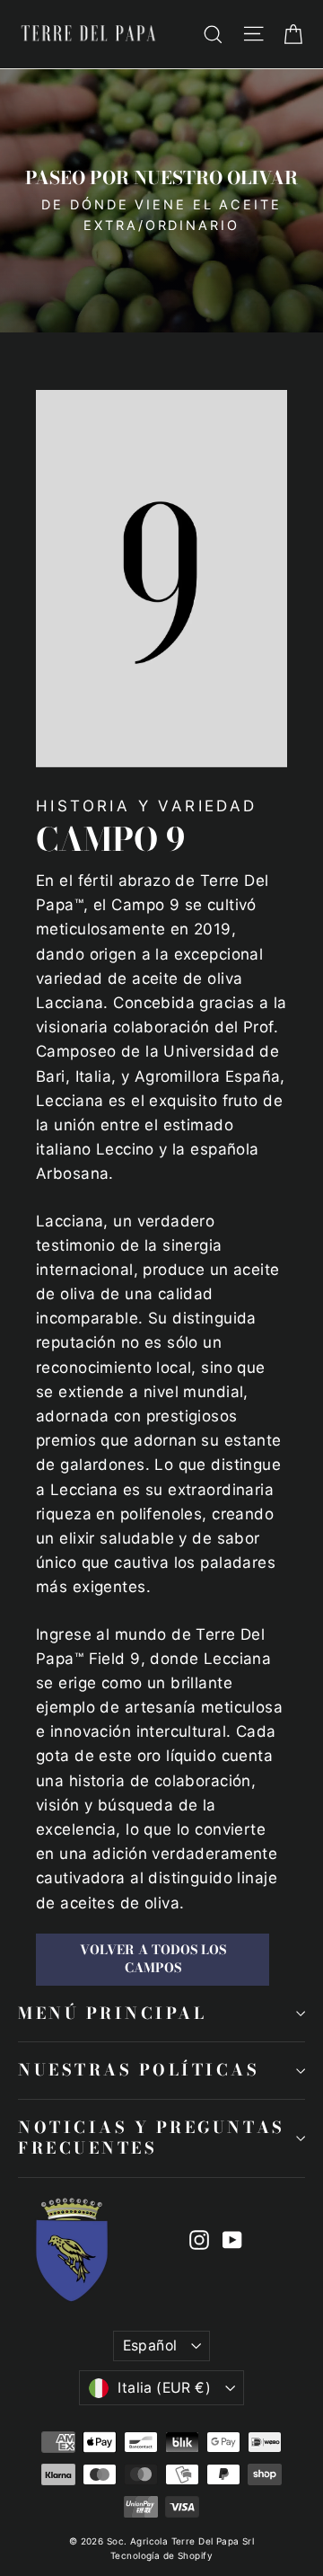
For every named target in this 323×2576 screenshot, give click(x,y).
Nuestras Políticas (139, 2070)
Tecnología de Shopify (161, 2555)
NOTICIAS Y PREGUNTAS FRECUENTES (152, 2138)
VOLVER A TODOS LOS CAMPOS (153, 1959)
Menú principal (112, 2013)
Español (150, 2346)
